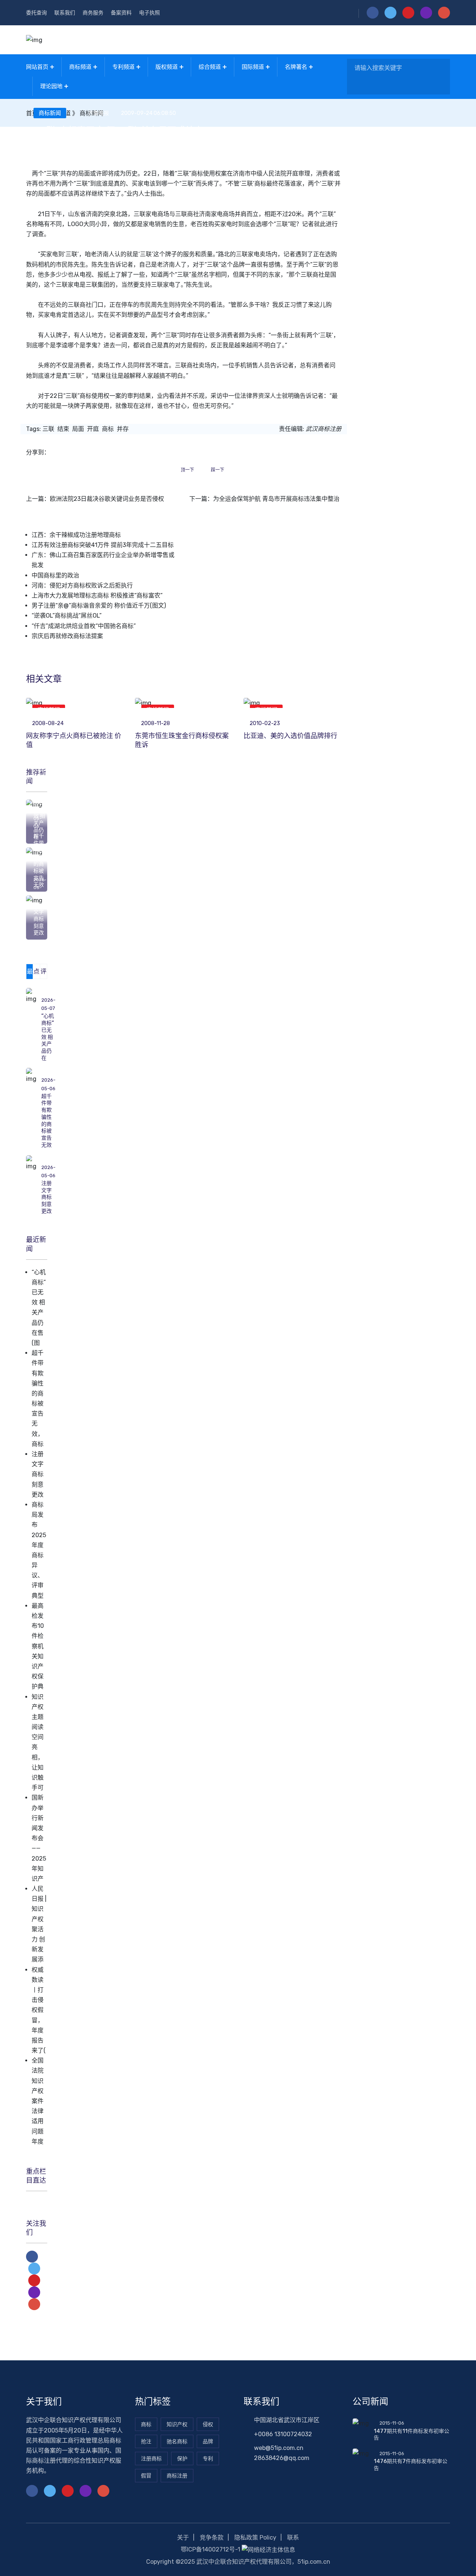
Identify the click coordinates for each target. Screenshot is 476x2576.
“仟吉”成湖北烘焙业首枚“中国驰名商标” (84, 626)
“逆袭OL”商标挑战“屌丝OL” (67, 616)
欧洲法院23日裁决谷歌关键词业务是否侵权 (107, 499)
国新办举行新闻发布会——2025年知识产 (39, 1838)
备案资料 (121, 13)
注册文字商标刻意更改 (39, 919)
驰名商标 (177, 2442)
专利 (208, 2459)
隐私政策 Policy (255, 2538)
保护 (182, 2459)
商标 (108, 429)
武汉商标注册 (324, 429)
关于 (183, 2538)
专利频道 (123, 67)
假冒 (146, 2476)
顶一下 (187, 470)
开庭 (93, 429)
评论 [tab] (44, 973)
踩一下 (218, 470)
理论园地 (51, 86)
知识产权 (177, 2424)
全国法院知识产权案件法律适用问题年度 (38, 2101)
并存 (123, 429)
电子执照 (149, 13)
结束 (63, 429)
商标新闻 (50, 113)
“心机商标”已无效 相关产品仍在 (48, 1037)
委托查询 (36, 13)
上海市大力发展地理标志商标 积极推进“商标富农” (97, 595)
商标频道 (80, 67)
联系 (293, 2538)
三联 (48, 429)
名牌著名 (296, 67)
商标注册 (177, 2476)
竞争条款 (212, 2538)
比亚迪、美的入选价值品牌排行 (290, 736)
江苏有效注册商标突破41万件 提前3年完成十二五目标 (103, 545)
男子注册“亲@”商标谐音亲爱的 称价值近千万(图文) (99, 606)
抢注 (146, 2442)
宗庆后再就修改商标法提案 (67, 636)
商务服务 (93, 13)
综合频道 (210, 67)
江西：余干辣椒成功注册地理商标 (76, 535)
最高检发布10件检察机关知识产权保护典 (38, 1646)
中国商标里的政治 (55, 575)
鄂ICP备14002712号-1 (210, 2549)
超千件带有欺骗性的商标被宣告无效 (46, 1121)
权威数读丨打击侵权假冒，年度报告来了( (39, 2010)
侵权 (208, 2424)
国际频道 (253, 67)
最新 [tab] (30, 973)
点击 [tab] (36, 973)
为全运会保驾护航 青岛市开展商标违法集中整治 (276, 499)
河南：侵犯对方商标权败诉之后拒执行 (82, 585)
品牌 (208, 2442)
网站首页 (37, 67)
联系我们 (65, 13)
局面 (78, 429)
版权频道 (167, 67)
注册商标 (151, 2459)
